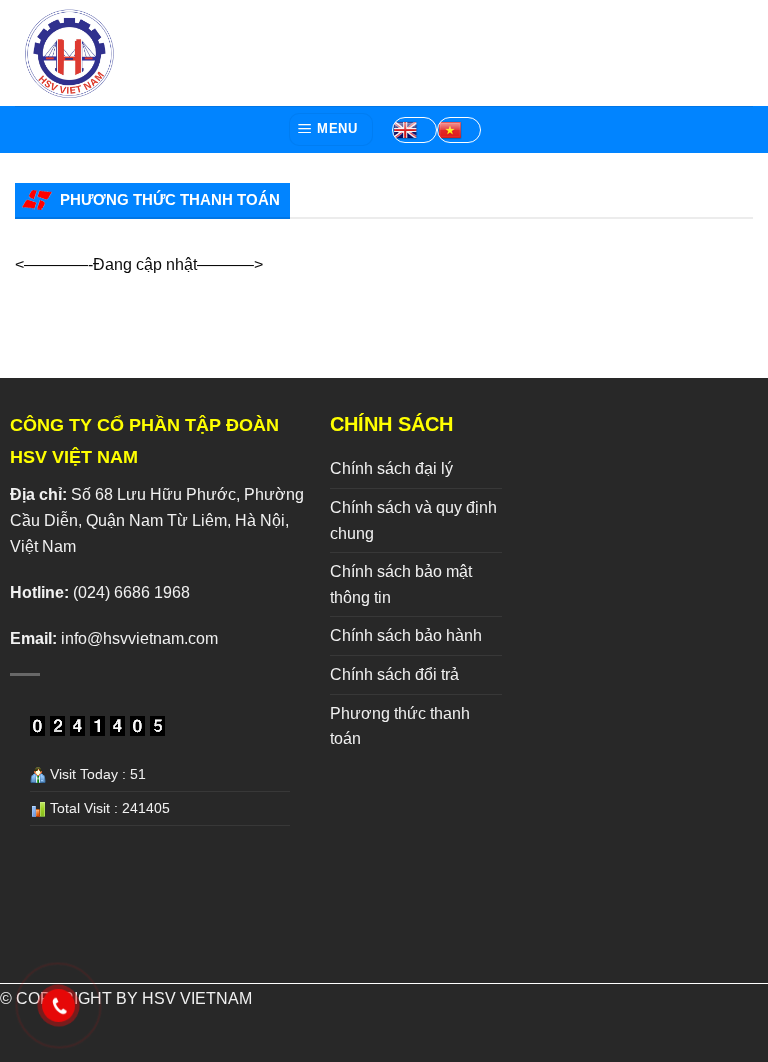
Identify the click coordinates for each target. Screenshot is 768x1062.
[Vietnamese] (459, 130)
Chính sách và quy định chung (413, 520)
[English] (414, 130)
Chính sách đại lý (391, 468)
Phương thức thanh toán (400, 726)
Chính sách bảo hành (406, 635)
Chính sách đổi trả (394, 674)
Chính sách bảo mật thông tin (401, 584)
